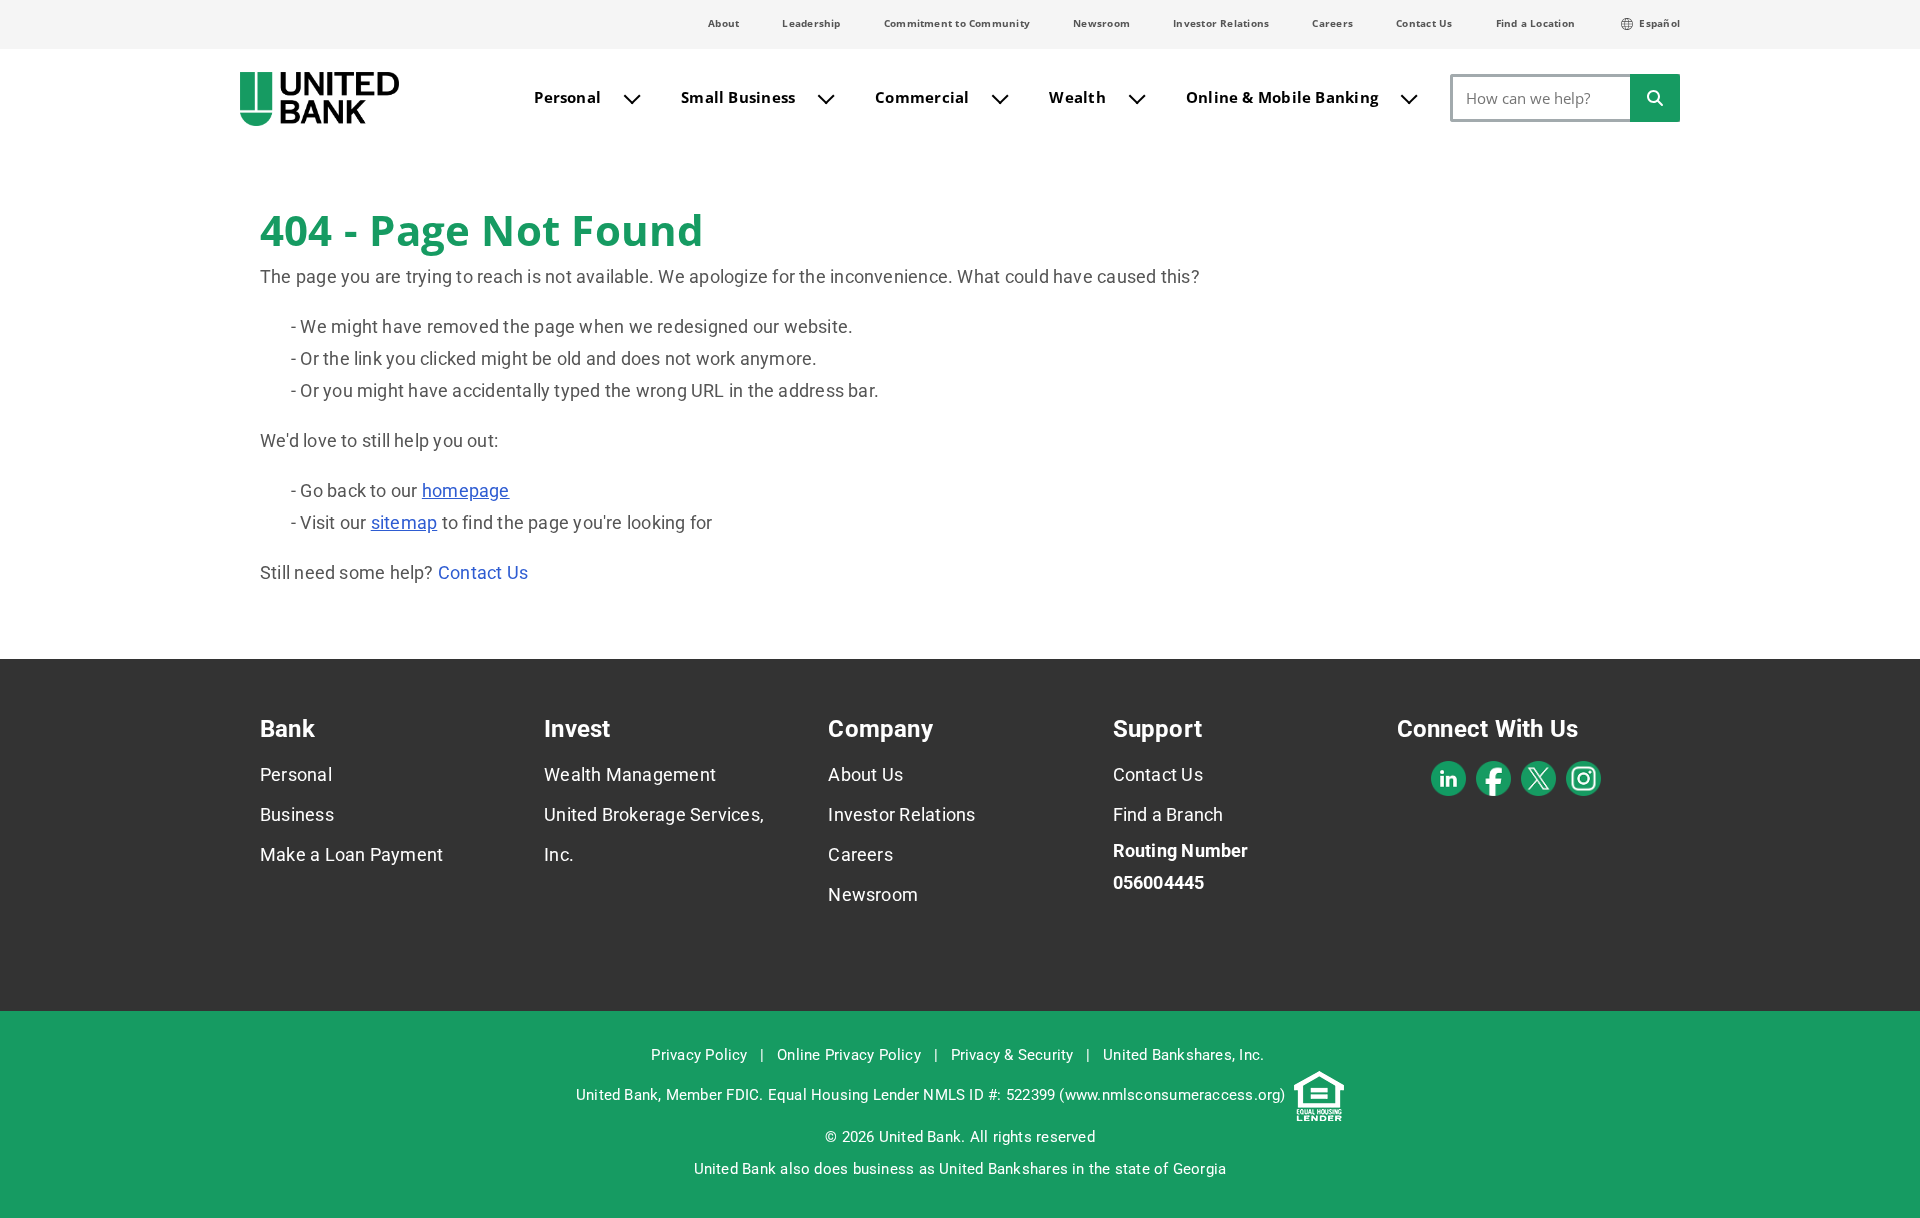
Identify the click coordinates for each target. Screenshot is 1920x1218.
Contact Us (1424, 23)
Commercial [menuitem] (922, 97)
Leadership (811, 23)
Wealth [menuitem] (1077, 97)
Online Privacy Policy (849, 1055)
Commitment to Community (957, 23)
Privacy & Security (1012, 1055)
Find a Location (1535, 23)
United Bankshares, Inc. (1183, 1055)
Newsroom (1101, 23)
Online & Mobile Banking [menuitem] (1282, 97)
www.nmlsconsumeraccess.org (1173, 1095)
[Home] (319, 99)
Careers (1332, 23)
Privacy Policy (699, 1055)
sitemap (404, 522)
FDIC (742, 1095)
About (723, 23)
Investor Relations (1221, 23)
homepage (466, 490)
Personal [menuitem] (567, 97)
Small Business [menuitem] (738, 97)
